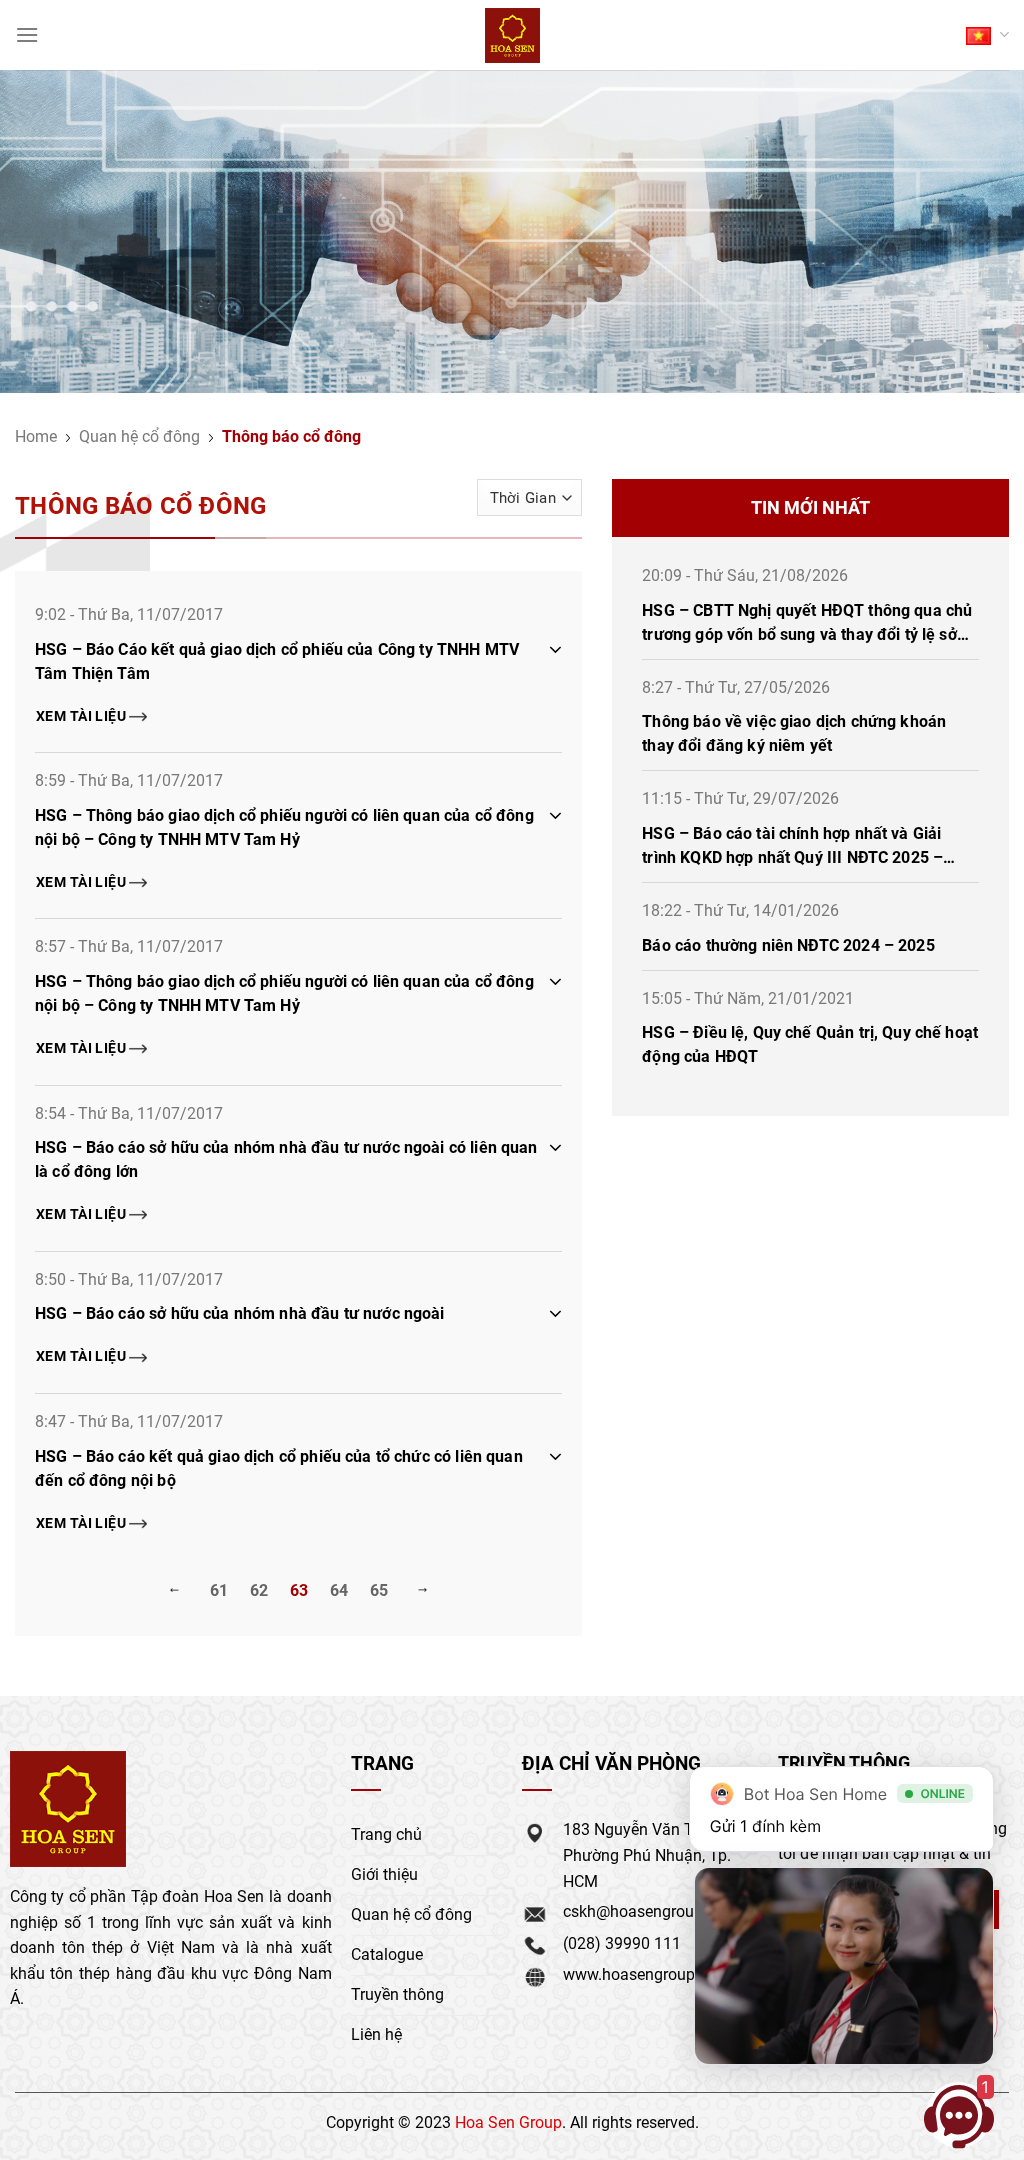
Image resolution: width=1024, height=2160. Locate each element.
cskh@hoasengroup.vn (643, 1910)
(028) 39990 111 (622, 1942)
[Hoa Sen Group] (512, 35)
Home (36, 435)
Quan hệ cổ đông (139, 435)
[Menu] (27, 34)
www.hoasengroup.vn (639, 1973)
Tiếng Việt (987, 34)
